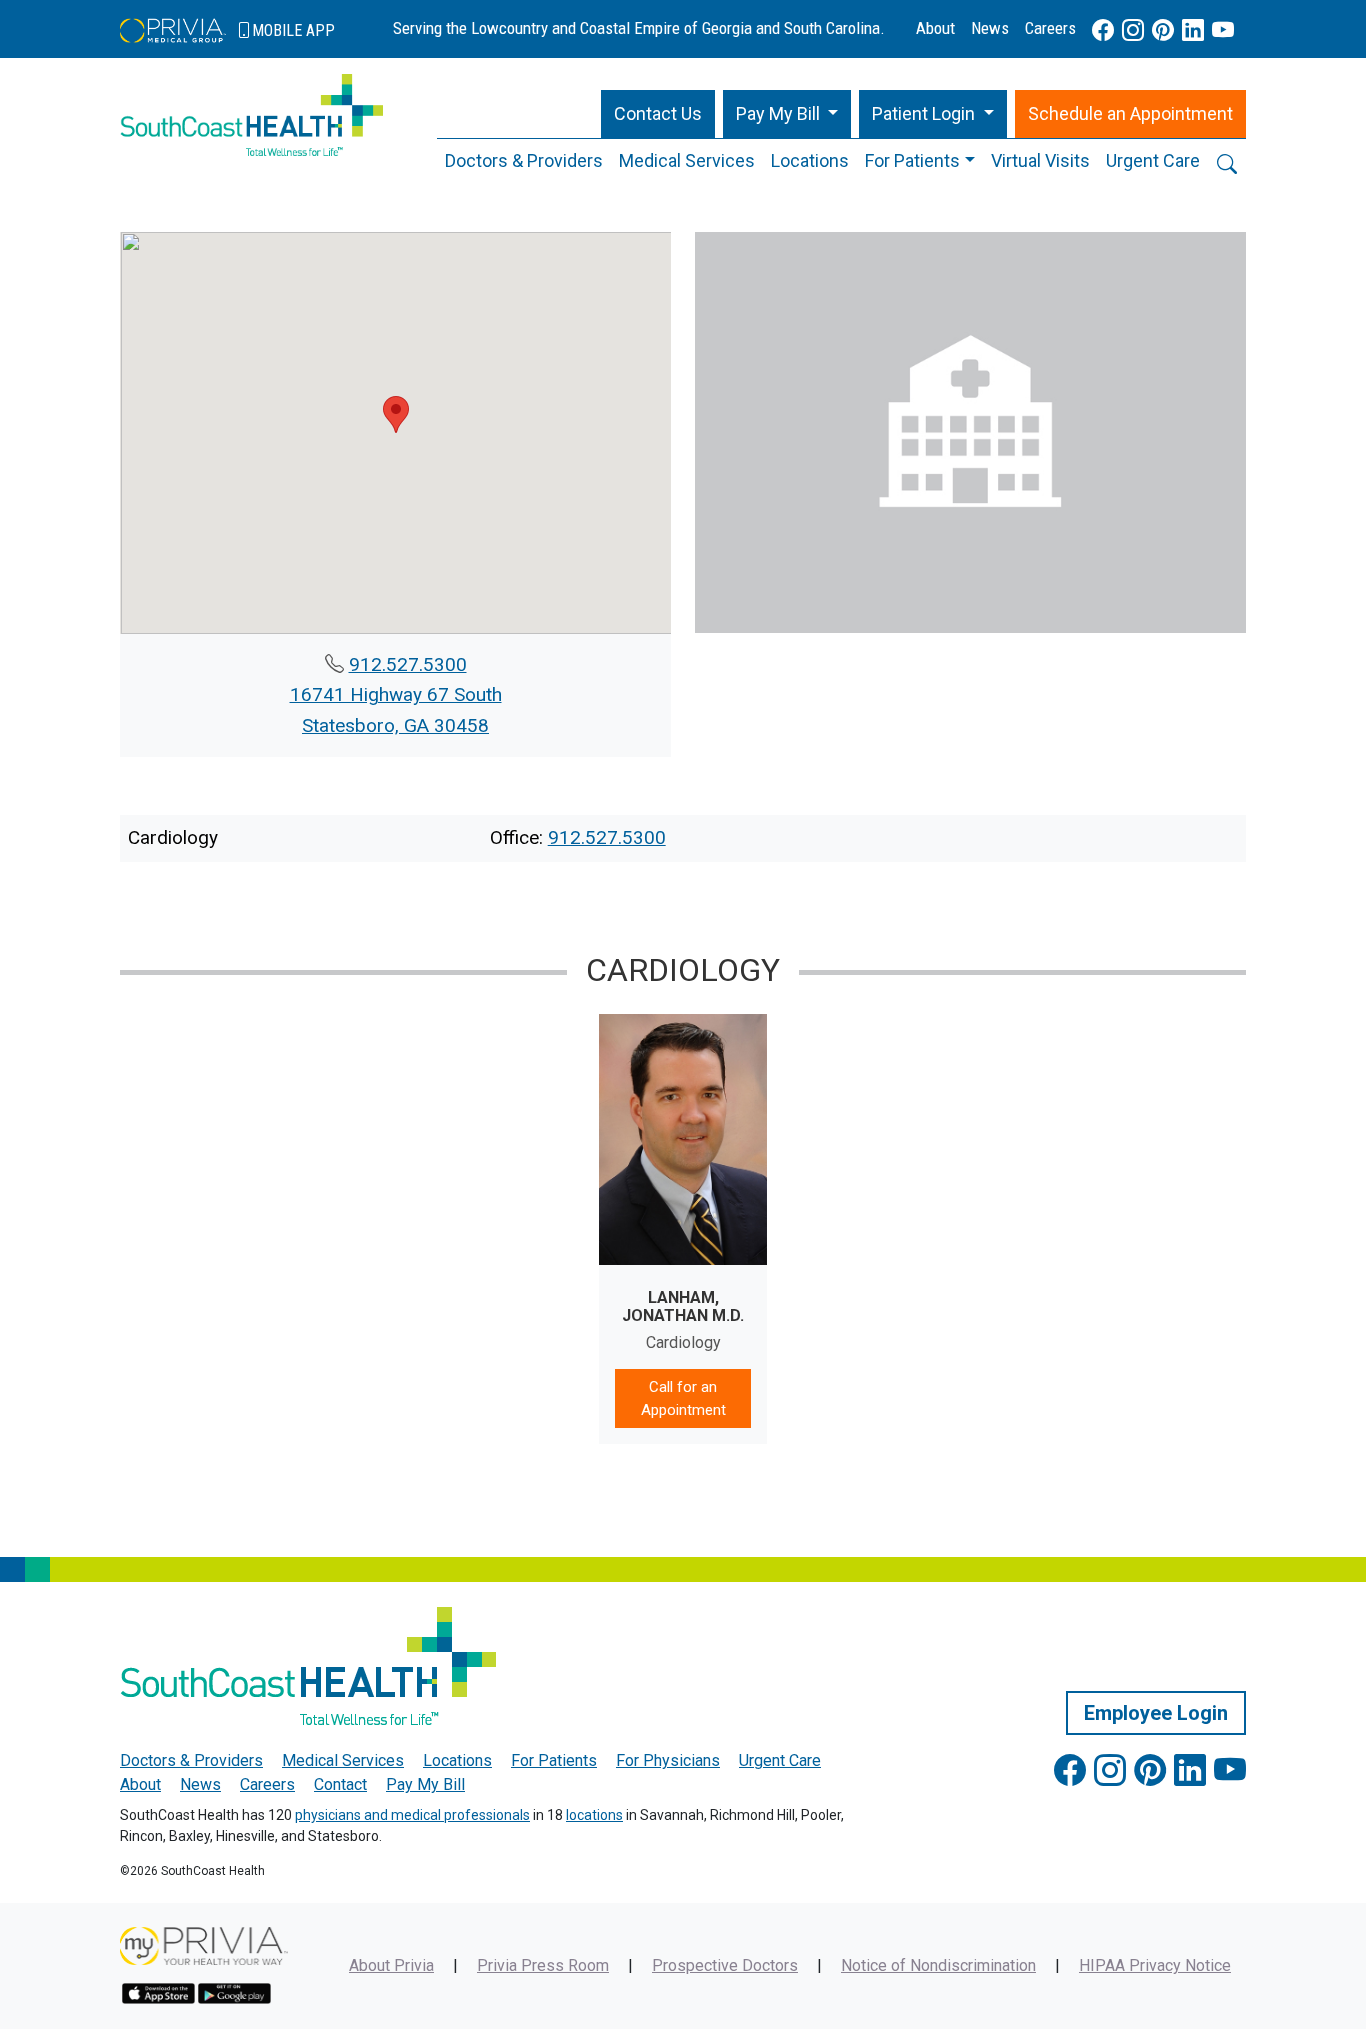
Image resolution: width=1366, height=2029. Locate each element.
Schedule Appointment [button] (1130, 113)
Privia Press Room (543, 1965)
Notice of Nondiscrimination (938, 1965)
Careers (1050, 28)
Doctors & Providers (524, 160)
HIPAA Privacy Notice (1155, 1965)
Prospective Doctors (725, 1965)
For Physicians (668, 1760)
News (990, 28)
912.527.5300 (408, 664)
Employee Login (1156, 1713)
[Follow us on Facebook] (1103, 30)
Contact (340, 1784)
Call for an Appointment (683, 1398)
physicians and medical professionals (412, 1815)
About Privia (391, 1965)
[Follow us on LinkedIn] (1193, 30)
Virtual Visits (1040, 160)
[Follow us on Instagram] (1133, 30)
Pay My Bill (425, 1784)
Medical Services (687, 160)
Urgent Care (1153, 160)
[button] (787, 114)
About (935, 28)
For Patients (912, 160)
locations (594, 1815)
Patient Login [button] (925, 113)
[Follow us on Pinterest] (1163, 30)
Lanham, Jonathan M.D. (683, 1306)
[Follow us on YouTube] (1223, 30)
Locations (810, 160)
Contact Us (658, 113)
